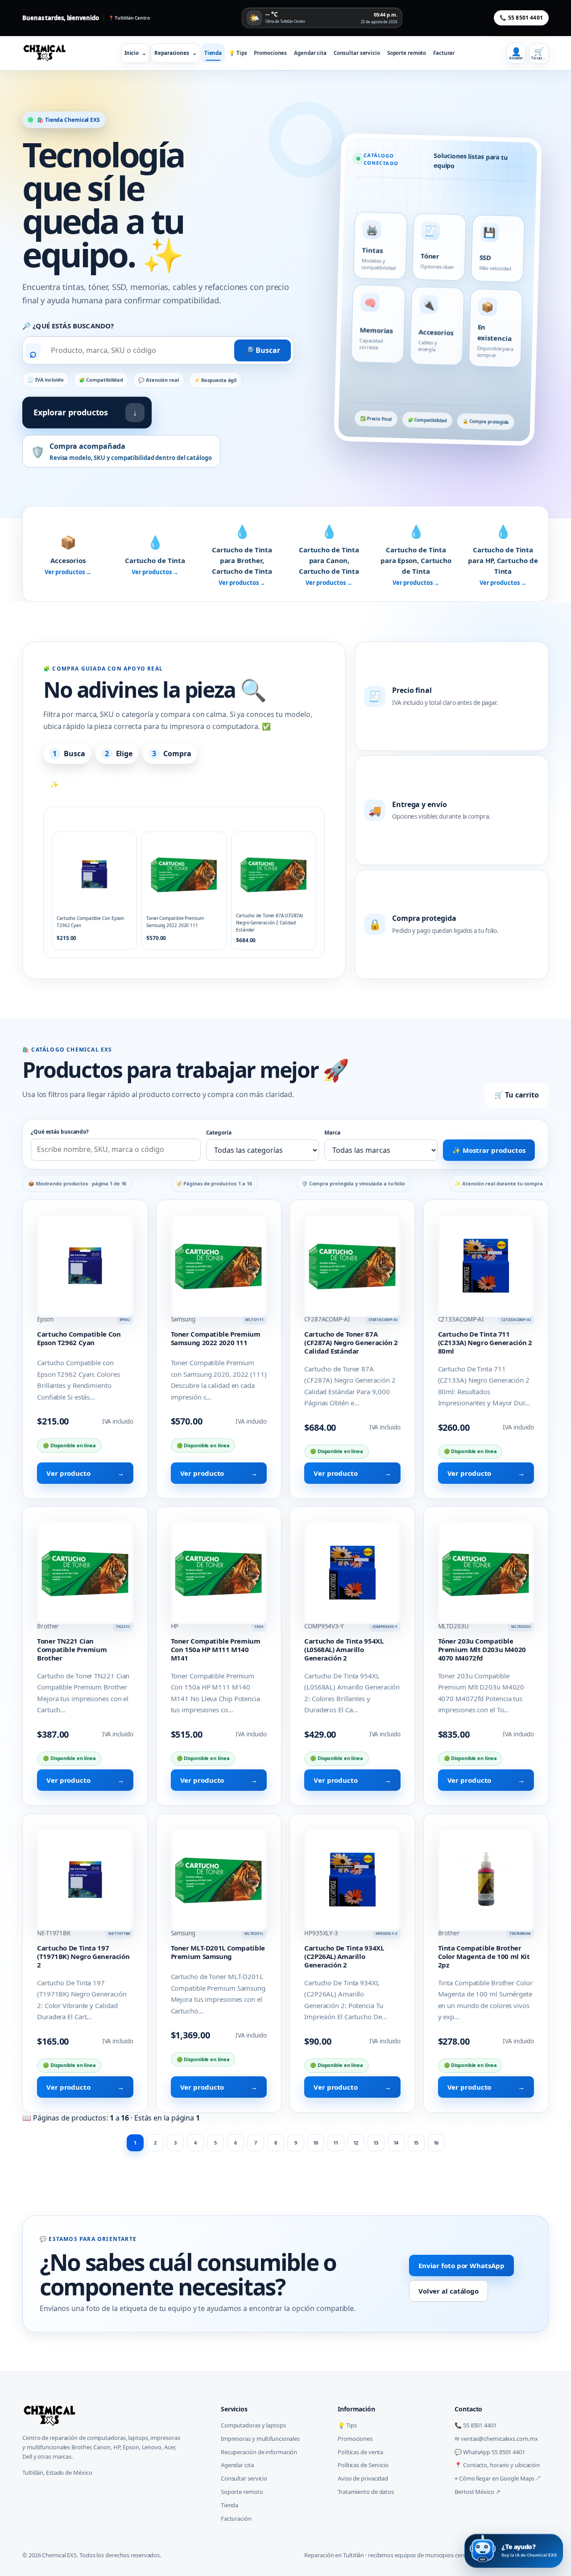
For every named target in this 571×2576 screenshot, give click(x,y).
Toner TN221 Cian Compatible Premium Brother (72, 1649)
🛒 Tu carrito (517, 1095)
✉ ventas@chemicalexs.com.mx (496, 2439)
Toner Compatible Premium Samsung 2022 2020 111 (216, 1338)
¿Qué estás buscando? (60, 1132)
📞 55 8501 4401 (521, 18)
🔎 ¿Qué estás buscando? (68, 326)
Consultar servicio (357, 53)
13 (376, 2143)
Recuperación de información (259, 2452)
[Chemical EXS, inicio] (47, 53)
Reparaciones (176, 53)
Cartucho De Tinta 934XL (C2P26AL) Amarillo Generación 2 (344, 1956)
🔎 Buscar (263, 350)
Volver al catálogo (449, 2291)
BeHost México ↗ (478, 2492)
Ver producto (85, 1473)
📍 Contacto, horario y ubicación (497, 2465)
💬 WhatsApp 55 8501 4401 (490, 2452)
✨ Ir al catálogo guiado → (96, 784)
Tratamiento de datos (366, 2492)
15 (416, 2143)
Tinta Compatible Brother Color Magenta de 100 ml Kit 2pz (484, 1956)
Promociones (270, 53)
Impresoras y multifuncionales (260, 2439)
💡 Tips (238, 53)
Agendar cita (310, 53)
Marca (332, 1133)
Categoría (219, 1133)
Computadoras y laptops (253, 2425)
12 (356, 2143)
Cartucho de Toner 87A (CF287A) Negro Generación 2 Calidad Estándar (351, 1342)
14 (396, 2143)
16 (436, 2143)
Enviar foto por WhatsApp (461, 2265)
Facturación (236, 2518)
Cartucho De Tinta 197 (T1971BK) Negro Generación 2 (83, 1956)
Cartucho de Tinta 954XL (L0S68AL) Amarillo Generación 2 (344, 1649)
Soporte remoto (407, 53)
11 (336, 2143)
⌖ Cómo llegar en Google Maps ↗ (497, 2478)
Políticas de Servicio (363, 2465)
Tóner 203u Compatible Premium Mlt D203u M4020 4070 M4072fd (482, 1649)
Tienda (213, 53)
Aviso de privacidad (363, 2478)
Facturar (444, 53)
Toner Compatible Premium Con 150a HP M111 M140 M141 (216, 1649)
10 (316, 2143)
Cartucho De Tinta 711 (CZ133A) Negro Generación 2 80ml (485, 1342)
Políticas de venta (360, 2452)
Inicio (135, 53)
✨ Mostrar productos (489, 1150)
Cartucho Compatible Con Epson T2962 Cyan (79, 1338)
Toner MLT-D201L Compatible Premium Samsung (218, 1952)
